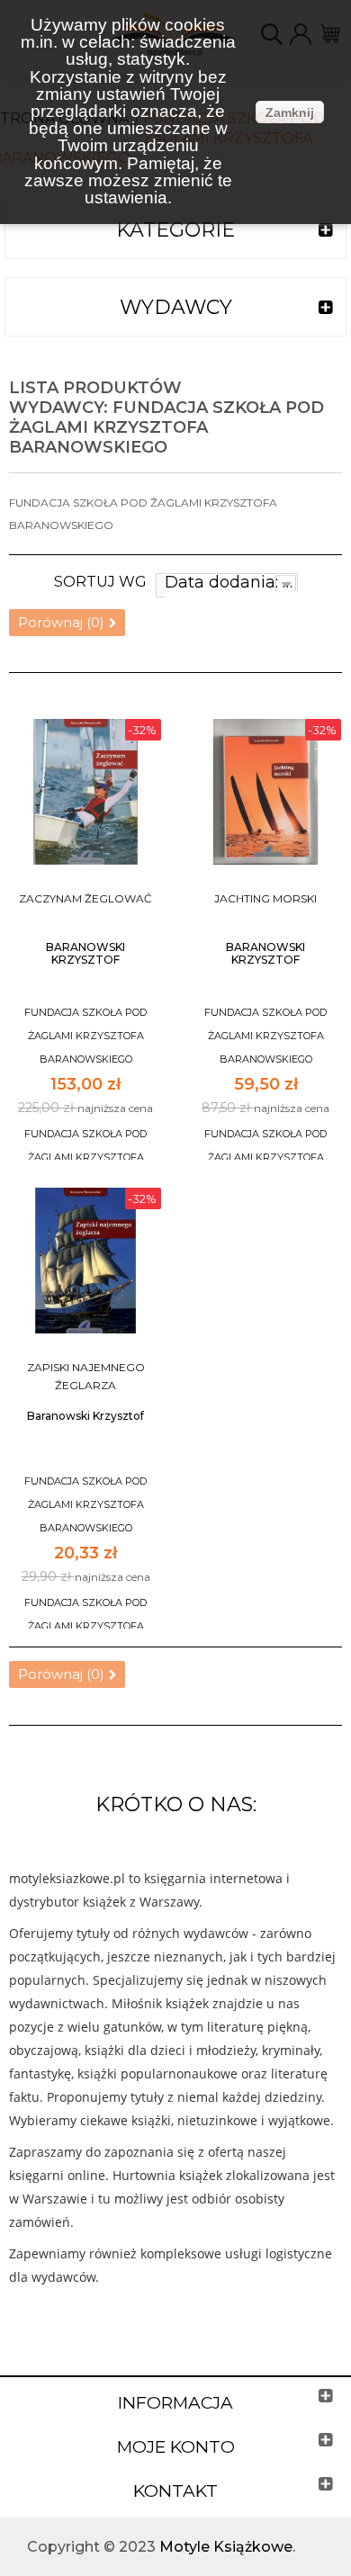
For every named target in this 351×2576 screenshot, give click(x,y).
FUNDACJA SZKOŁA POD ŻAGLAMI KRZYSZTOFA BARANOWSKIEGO (85, 1036)
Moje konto (176, 2447)
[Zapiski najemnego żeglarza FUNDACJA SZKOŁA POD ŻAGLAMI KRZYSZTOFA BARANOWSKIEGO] (85, 1261)
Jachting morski (265, 898)
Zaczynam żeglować (85, 898)
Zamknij (290, 112)
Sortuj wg (100, 582)
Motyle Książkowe (226, 2547)
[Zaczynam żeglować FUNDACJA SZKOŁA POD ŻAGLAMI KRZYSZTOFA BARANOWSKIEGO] (85, 792)
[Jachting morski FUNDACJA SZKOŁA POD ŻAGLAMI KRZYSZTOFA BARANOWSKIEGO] (265, 792)
